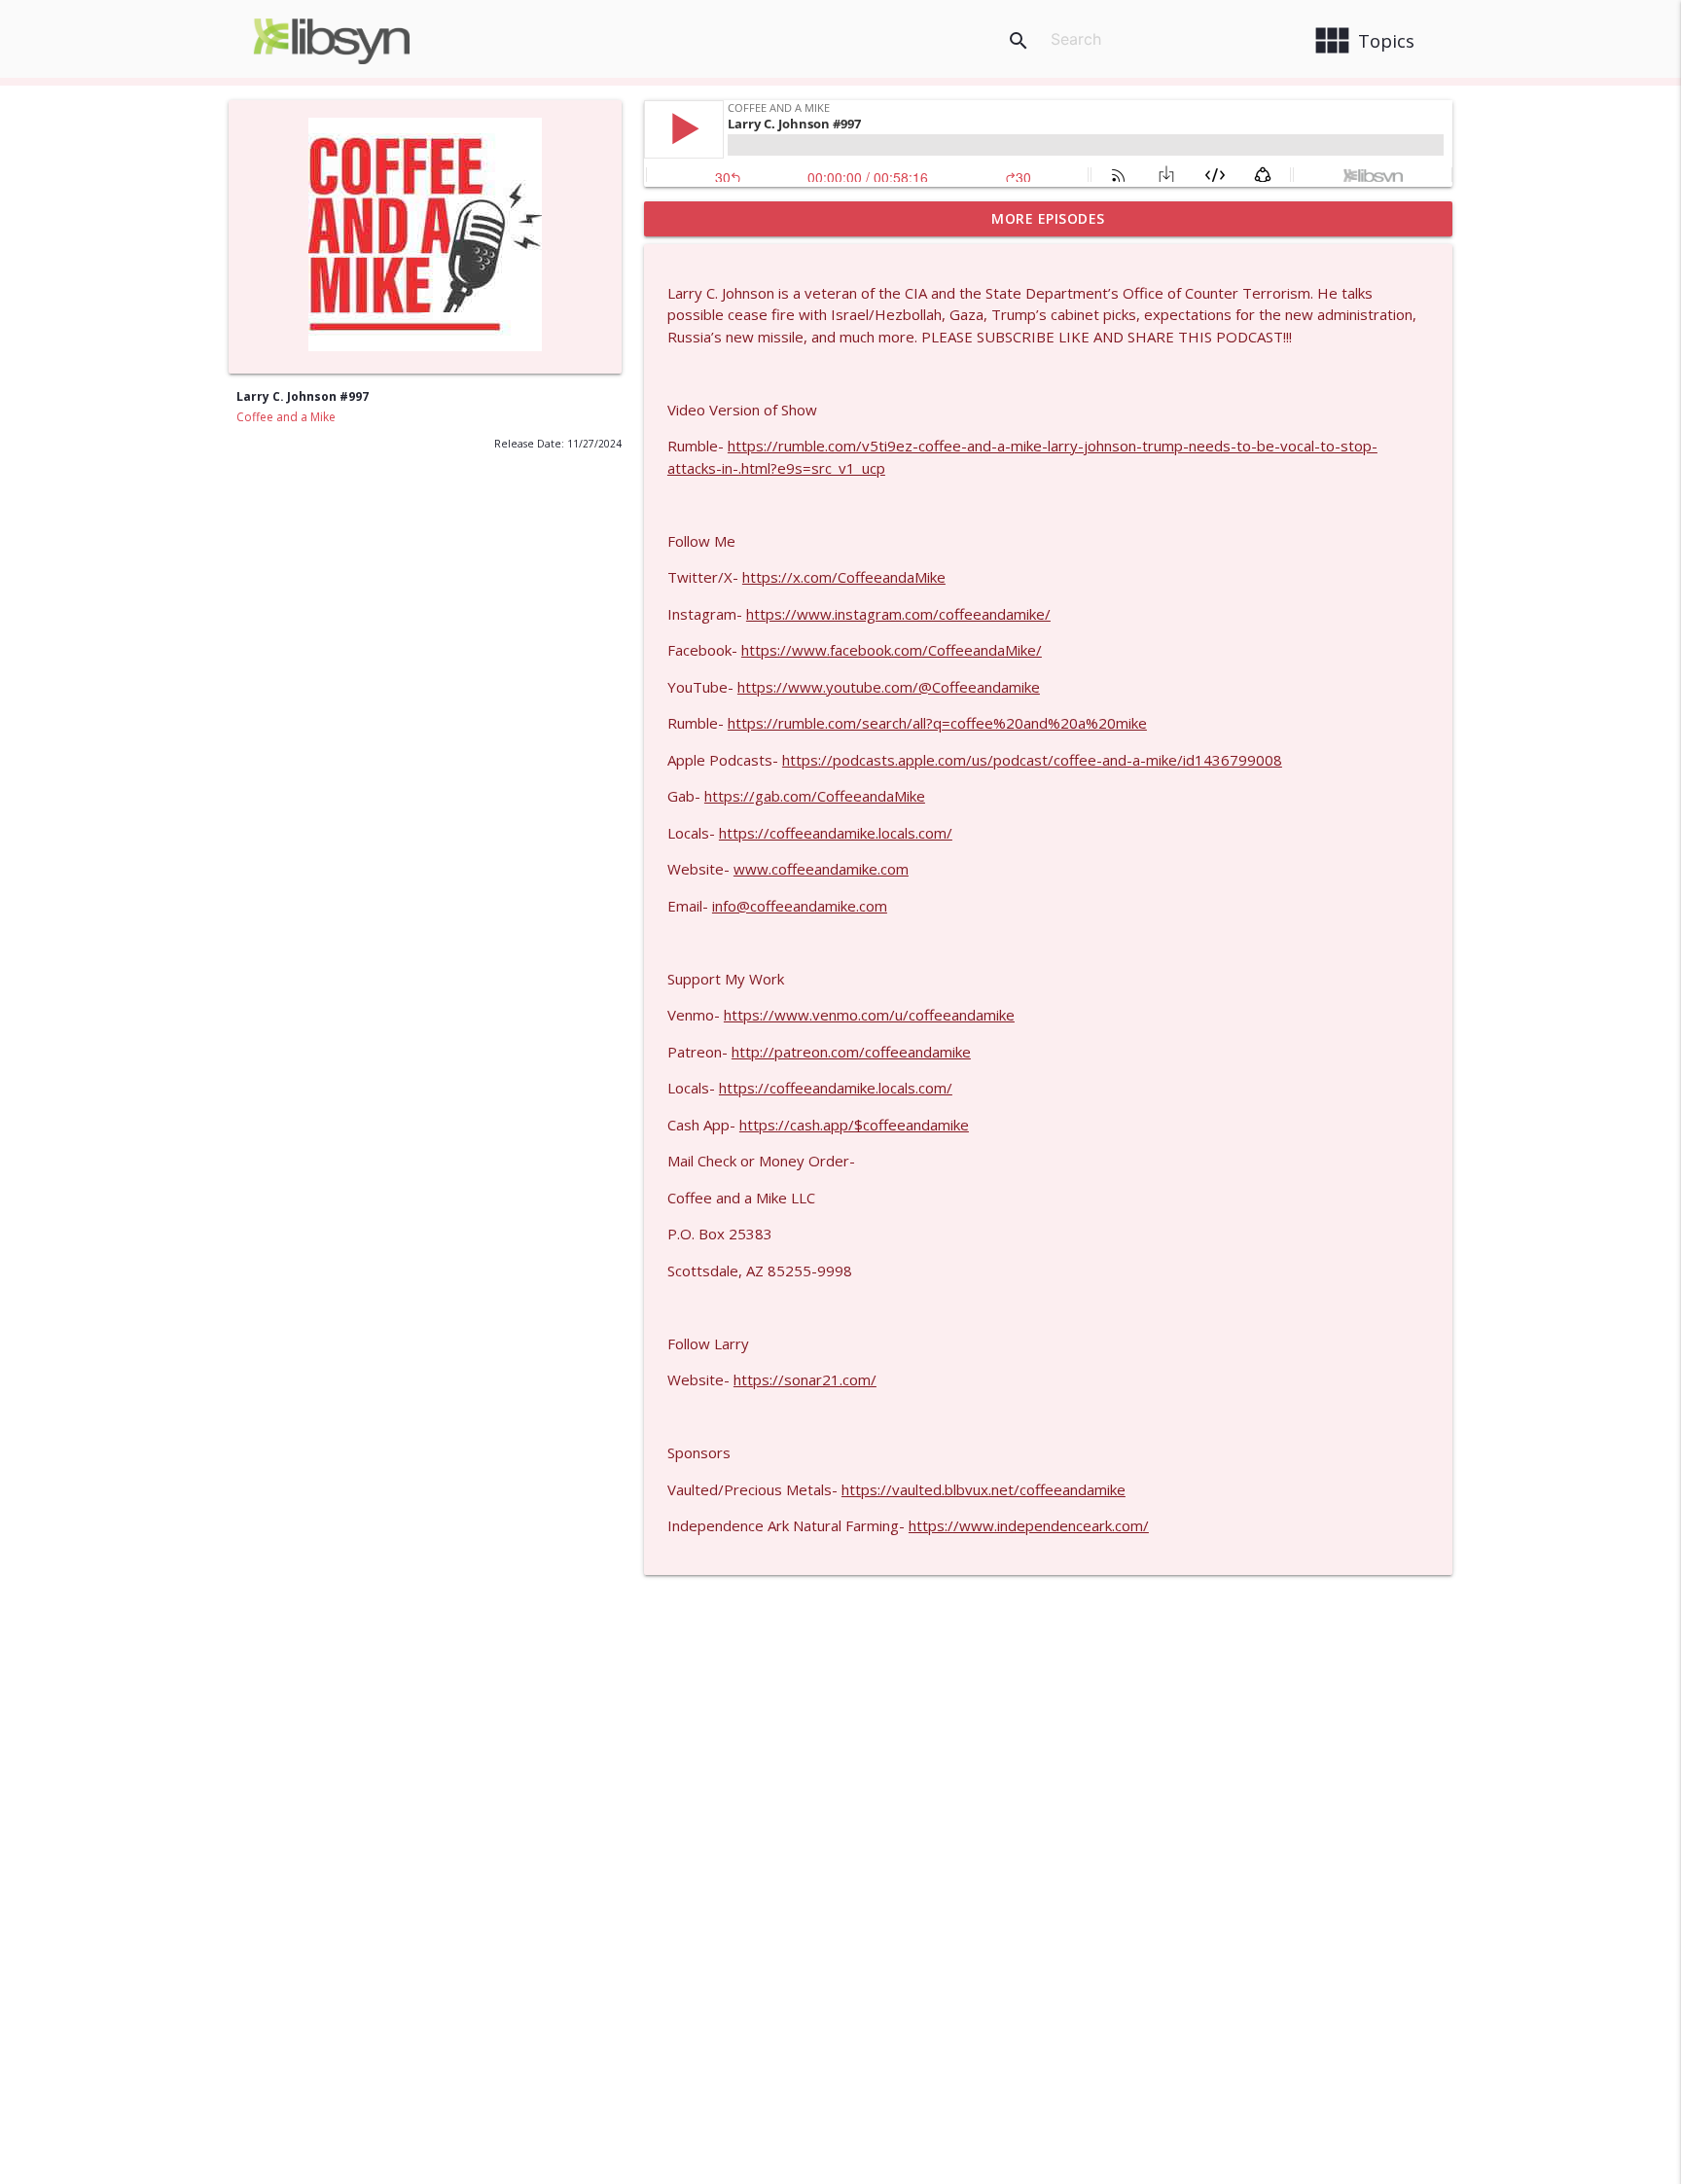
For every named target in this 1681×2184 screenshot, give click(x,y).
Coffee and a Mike (286, 417)
